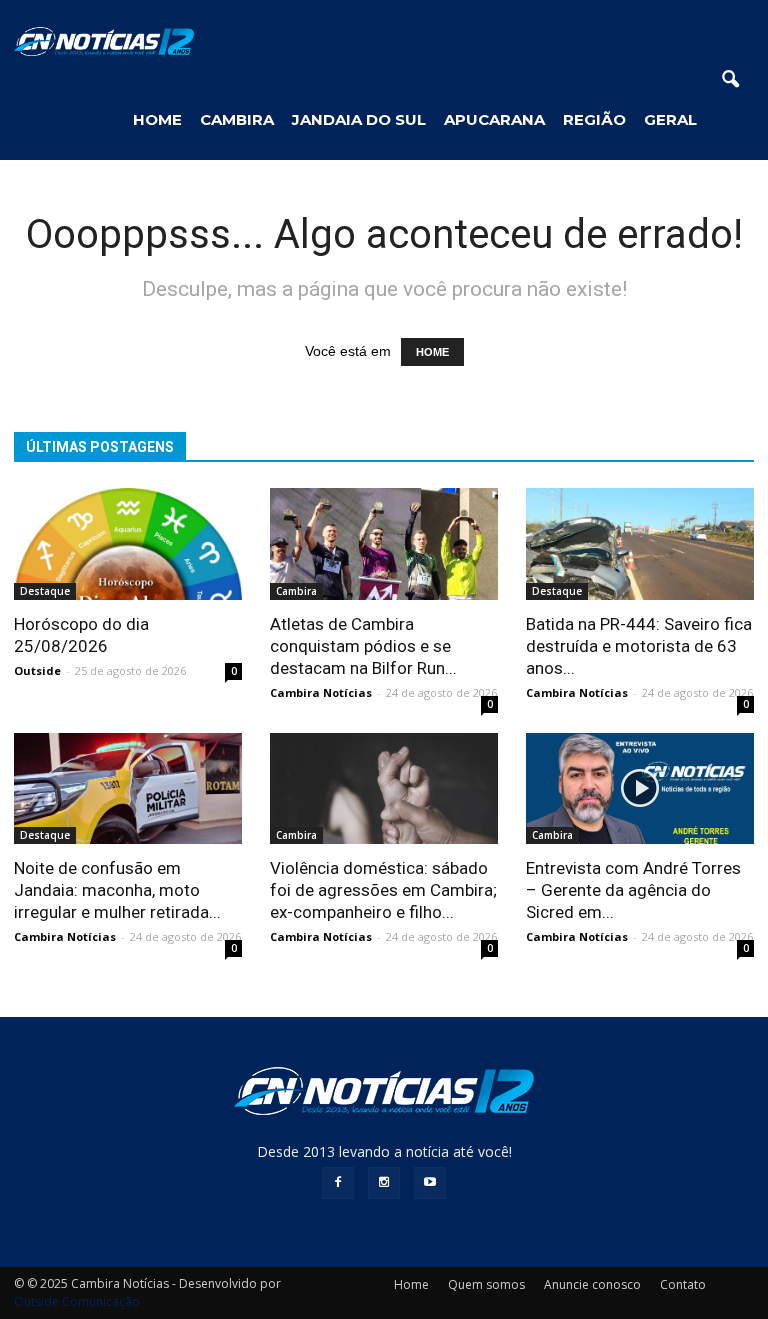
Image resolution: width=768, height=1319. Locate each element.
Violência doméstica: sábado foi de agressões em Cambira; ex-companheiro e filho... (383, 890)
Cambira (237, 119)
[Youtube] (430, 1183)
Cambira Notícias (321, 692)
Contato (683, 1284)
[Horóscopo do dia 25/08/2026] (128, 544)
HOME (157, 119)
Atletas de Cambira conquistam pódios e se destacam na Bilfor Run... (363, 646)
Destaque (45, 591)
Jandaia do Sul (359, 119)
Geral (670, 119)
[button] (730, 80)
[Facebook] (338, 1183)
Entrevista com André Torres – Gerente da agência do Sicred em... (633, 890)
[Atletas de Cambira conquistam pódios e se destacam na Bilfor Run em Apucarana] (384, 544)
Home (411, 1284)
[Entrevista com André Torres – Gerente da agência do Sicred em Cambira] (640, 789)
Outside (37, 670)
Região (594, 119)
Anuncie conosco (592, 1284)
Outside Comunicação (77, 1301)
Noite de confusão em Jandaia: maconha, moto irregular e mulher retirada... (117, 890)
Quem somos (486, 1284)
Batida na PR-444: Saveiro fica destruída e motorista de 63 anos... (639, 646)
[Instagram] (384, 1183)
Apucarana (494, 119)
